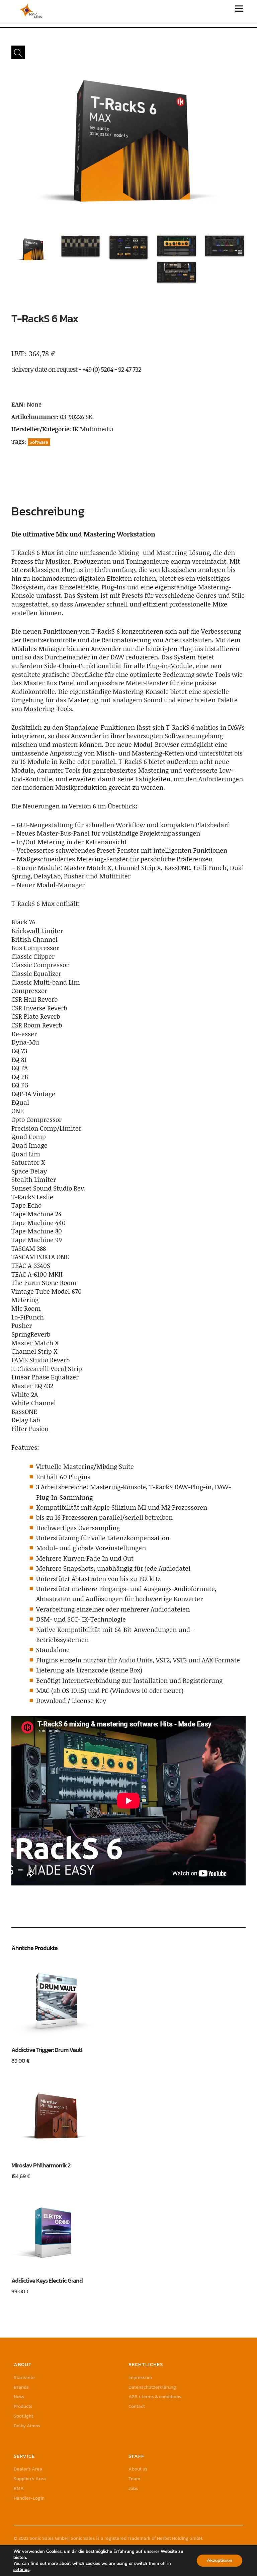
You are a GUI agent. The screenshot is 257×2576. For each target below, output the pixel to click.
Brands (21, 2387)
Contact (137, 2406)
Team (134, 2479)
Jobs (133, 2488)
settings (21, 2570)
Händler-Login (29, 2498)
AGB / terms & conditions (155, 2397)
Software (39, 442)
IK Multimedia (93, 429)
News (19, 2397)
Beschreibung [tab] (48, 511)
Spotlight (23, 2416)
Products (23, 2406)
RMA (19, 2488)
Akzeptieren (220, 2560)
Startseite (24, 2378)
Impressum (140, 2378)
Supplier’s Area (30, 2479)
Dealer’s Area (28, 2469)
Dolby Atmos (27, 2426)
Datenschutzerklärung (152, 2387)
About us (138, 2469)
